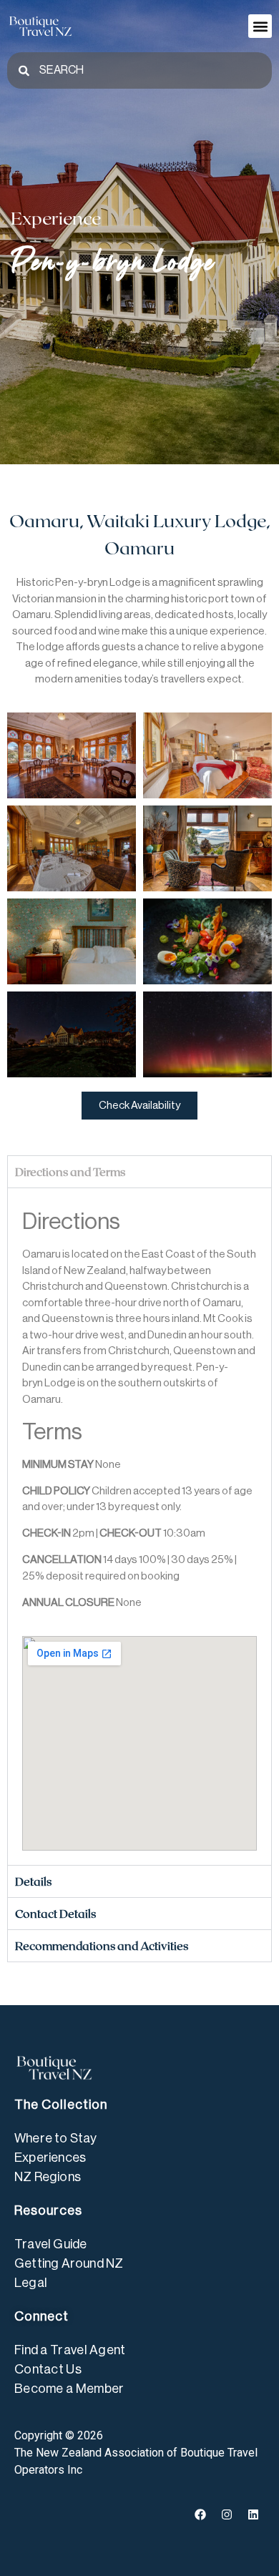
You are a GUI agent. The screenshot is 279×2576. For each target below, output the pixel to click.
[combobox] (139, 70)
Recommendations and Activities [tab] (102, 1945)
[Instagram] (227, 2514)
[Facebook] (200, 2514)
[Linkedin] (253, 2514)
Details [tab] (33, 1881)
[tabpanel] (139, 1526)
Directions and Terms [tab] (70, 1171)
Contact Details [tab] (55, 1913)
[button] (260, 26)
